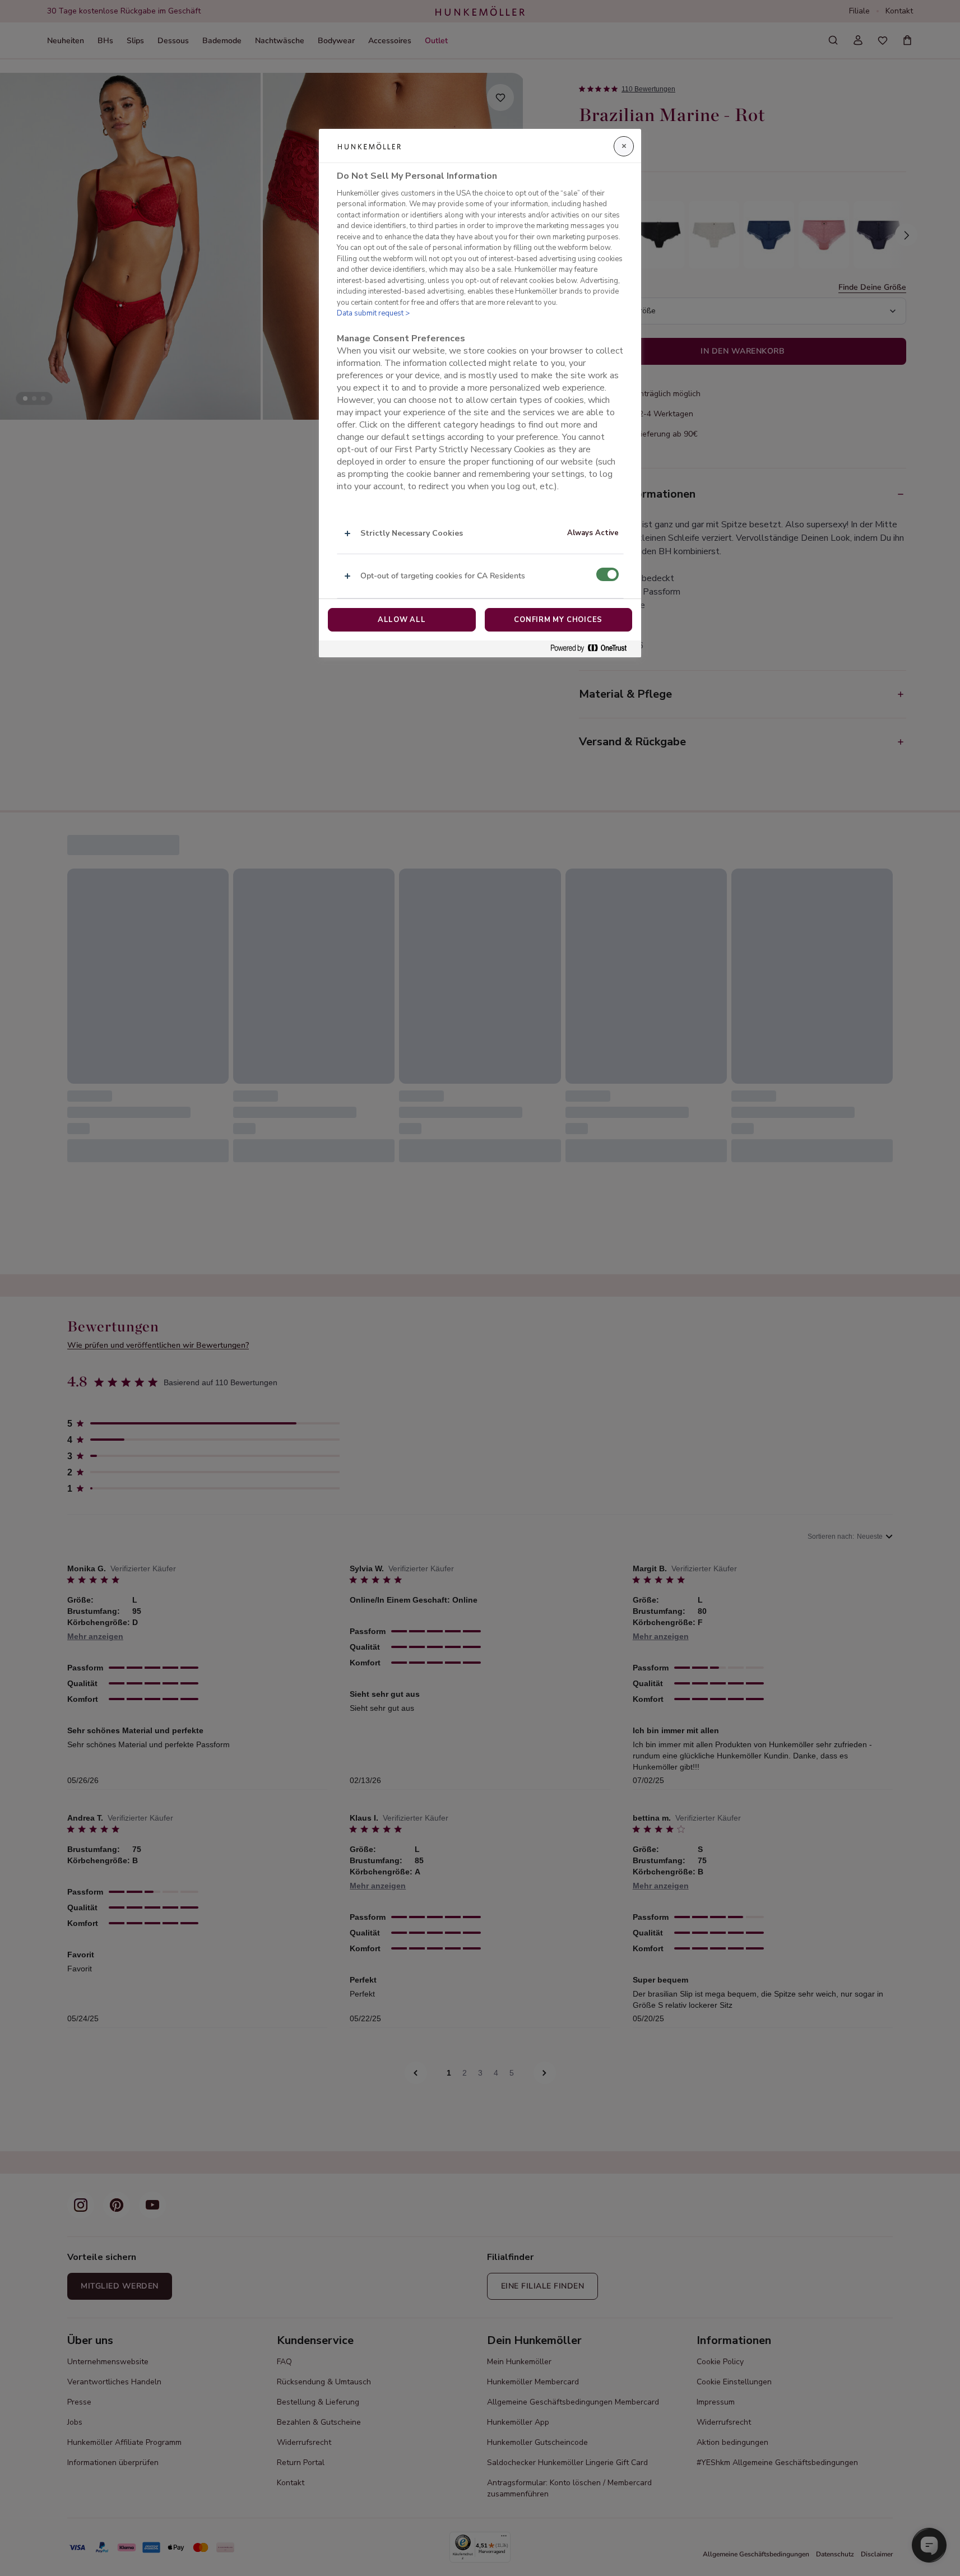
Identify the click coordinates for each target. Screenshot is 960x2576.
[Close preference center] (624, 146)
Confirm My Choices (558, 620)
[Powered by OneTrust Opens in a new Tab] (593, 649)
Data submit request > (373, 313)
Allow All (402, 620)
